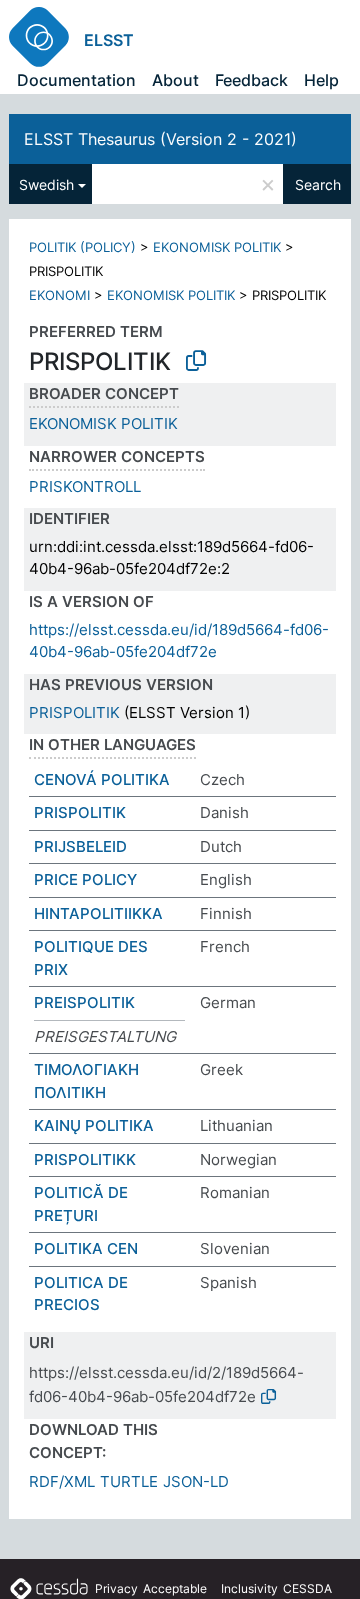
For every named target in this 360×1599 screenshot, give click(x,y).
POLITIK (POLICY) (82, 247)
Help (321, 80)
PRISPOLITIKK (85, 1159)
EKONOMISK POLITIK (217, 247)
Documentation (76, 80)
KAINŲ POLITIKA (94, 1125)
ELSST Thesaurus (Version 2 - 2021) (160, 139)
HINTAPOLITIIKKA (98, 913)
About (175, 80)
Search (318, 184)
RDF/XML (62, 1481)
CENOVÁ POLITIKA (102, 779)
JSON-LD (196, 1481)
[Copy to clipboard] (196, 361)
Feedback (251, 80)
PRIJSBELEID (80, 846)
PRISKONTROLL (85, 486)
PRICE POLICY (85, 879)
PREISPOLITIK (84, 1002)
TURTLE (129, 1481)
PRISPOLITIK (74, 712)
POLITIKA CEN (86, 1248)
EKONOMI (59, 295)
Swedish (46, 184)
